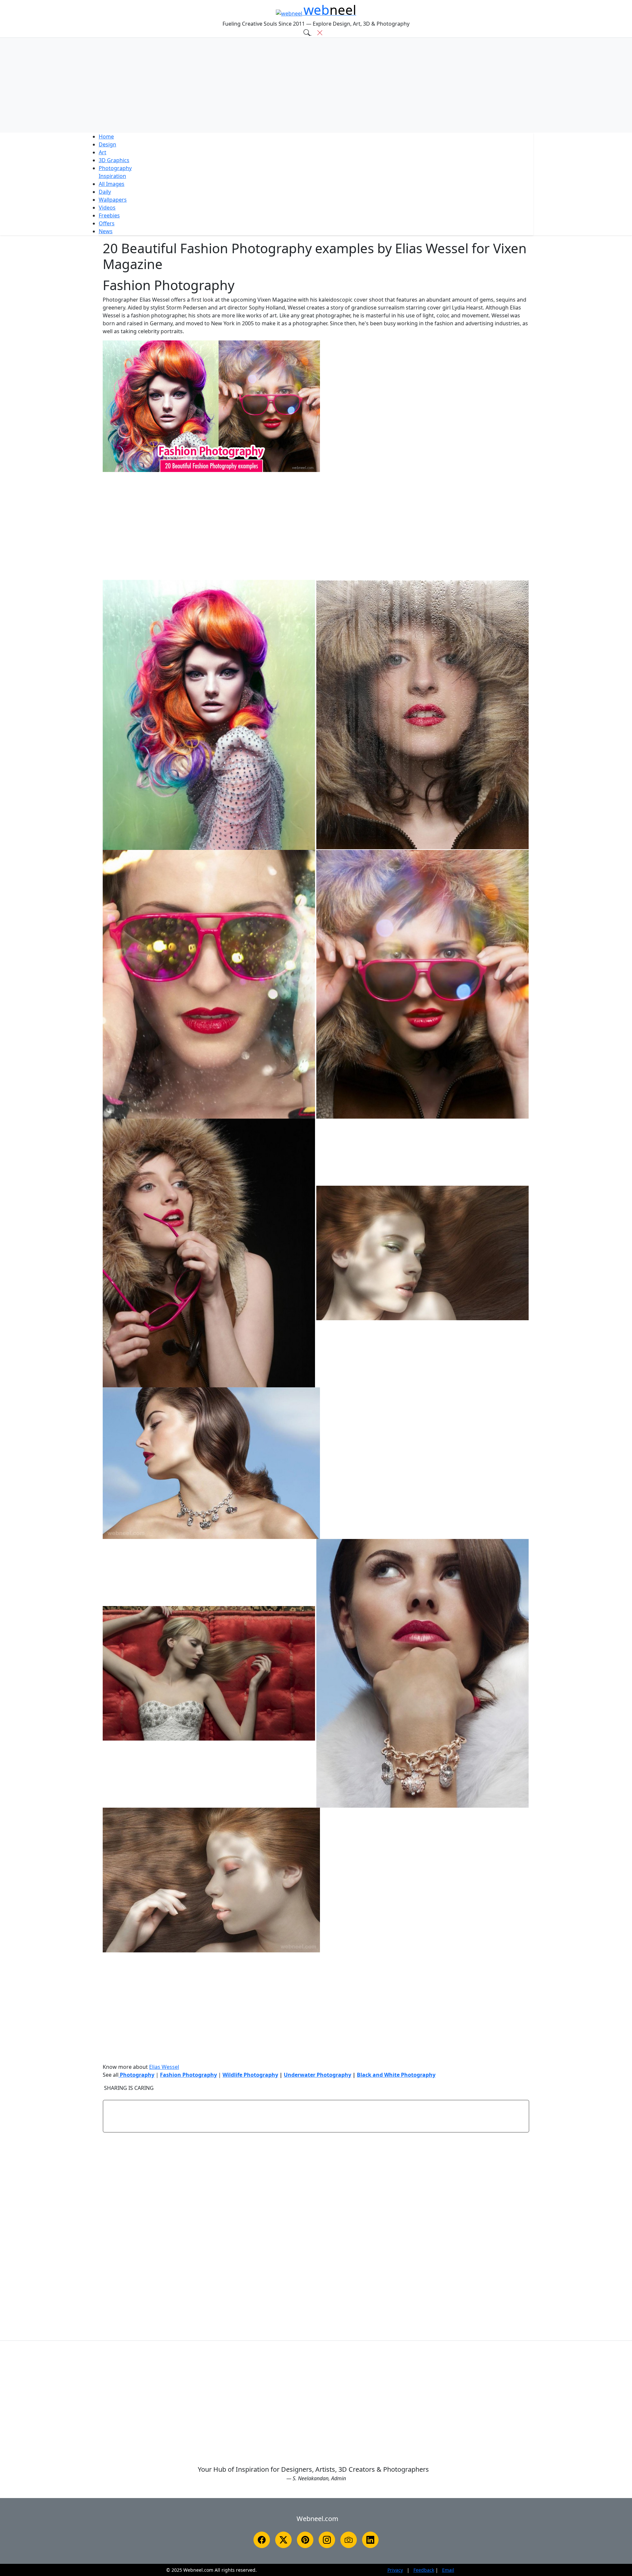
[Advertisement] (316, 85)
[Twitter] (283, 2540)
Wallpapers (113, 200)
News (106, 231)
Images (112, 184)
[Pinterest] (305, 2540)
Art (103, 152)
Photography (115, 168)
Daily (105, 192)
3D (114, 160)
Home (106, 136)
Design (107, 144)
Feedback (424, 2570)
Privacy (395, 2570)
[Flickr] (349, 2540)
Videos (107, 208)
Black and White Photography (396, 2075)
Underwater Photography (317, 2075)
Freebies (109, 215)
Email (448, 2570)
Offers (107, 223)
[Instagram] (327, 2540)
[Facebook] (262, 2540)
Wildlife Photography (250, 2075)
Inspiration (112, 176)
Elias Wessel (164, 2067)
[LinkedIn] (370, 2540)
